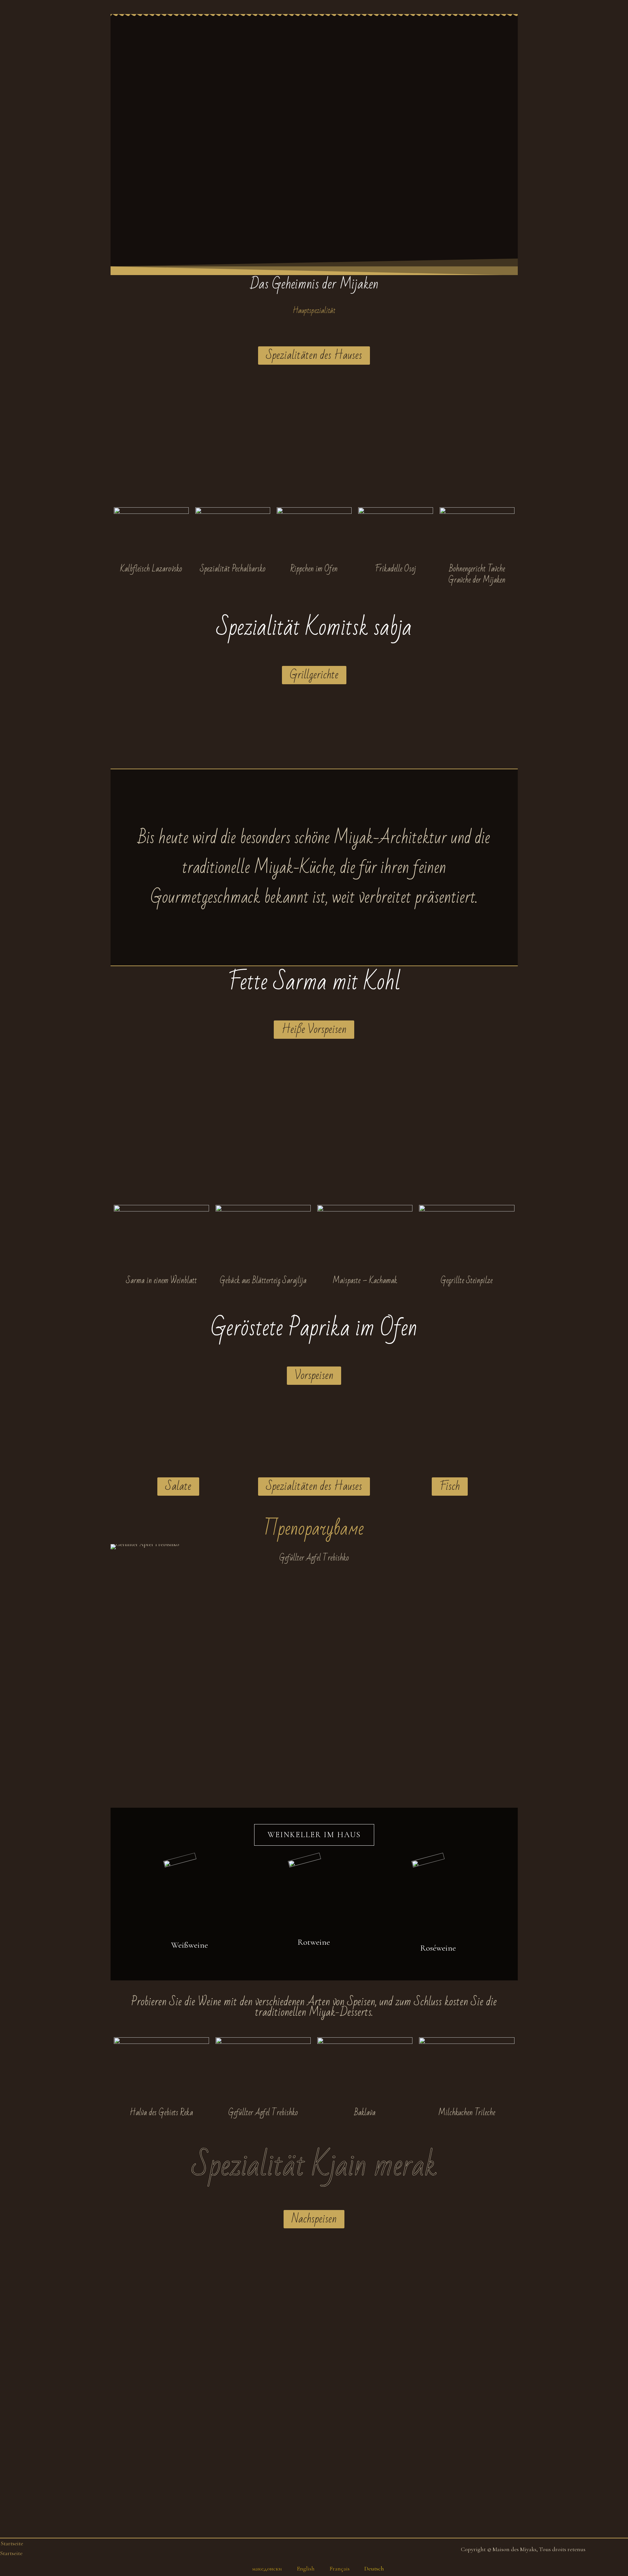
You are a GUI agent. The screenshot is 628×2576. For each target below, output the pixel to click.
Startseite (12, 2543)
